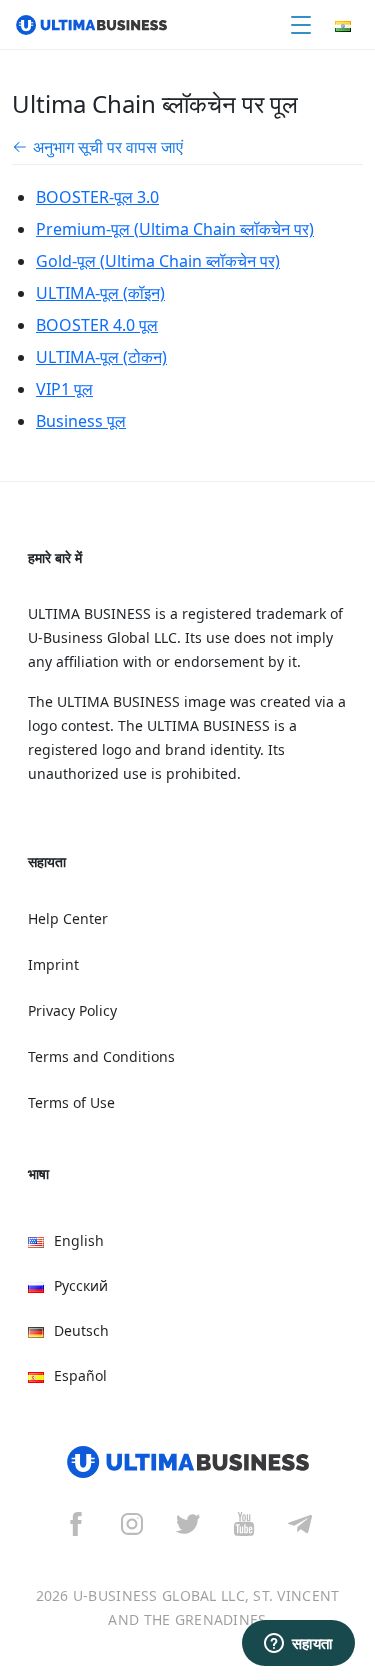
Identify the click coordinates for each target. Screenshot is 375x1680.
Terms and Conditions (101, 1056)
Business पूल (81, 421)
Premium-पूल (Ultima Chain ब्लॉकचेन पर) (175, 229)
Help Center (68, 918)
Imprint (53, 964)
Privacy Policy (72, 1010)
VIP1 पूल (64, 389)
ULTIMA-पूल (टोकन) (101, 357)
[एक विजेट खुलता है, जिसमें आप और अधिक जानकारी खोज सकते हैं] (298, 1645)
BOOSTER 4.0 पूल (97, 325)
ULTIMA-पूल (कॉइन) (100, 293)
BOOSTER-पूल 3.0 (97, 197)
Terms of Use (71, 1102)
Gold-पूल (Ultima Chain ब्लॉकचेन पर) (158, 261)
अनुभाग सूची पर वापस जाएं (108, 147)
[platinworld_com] (300, 1523)
